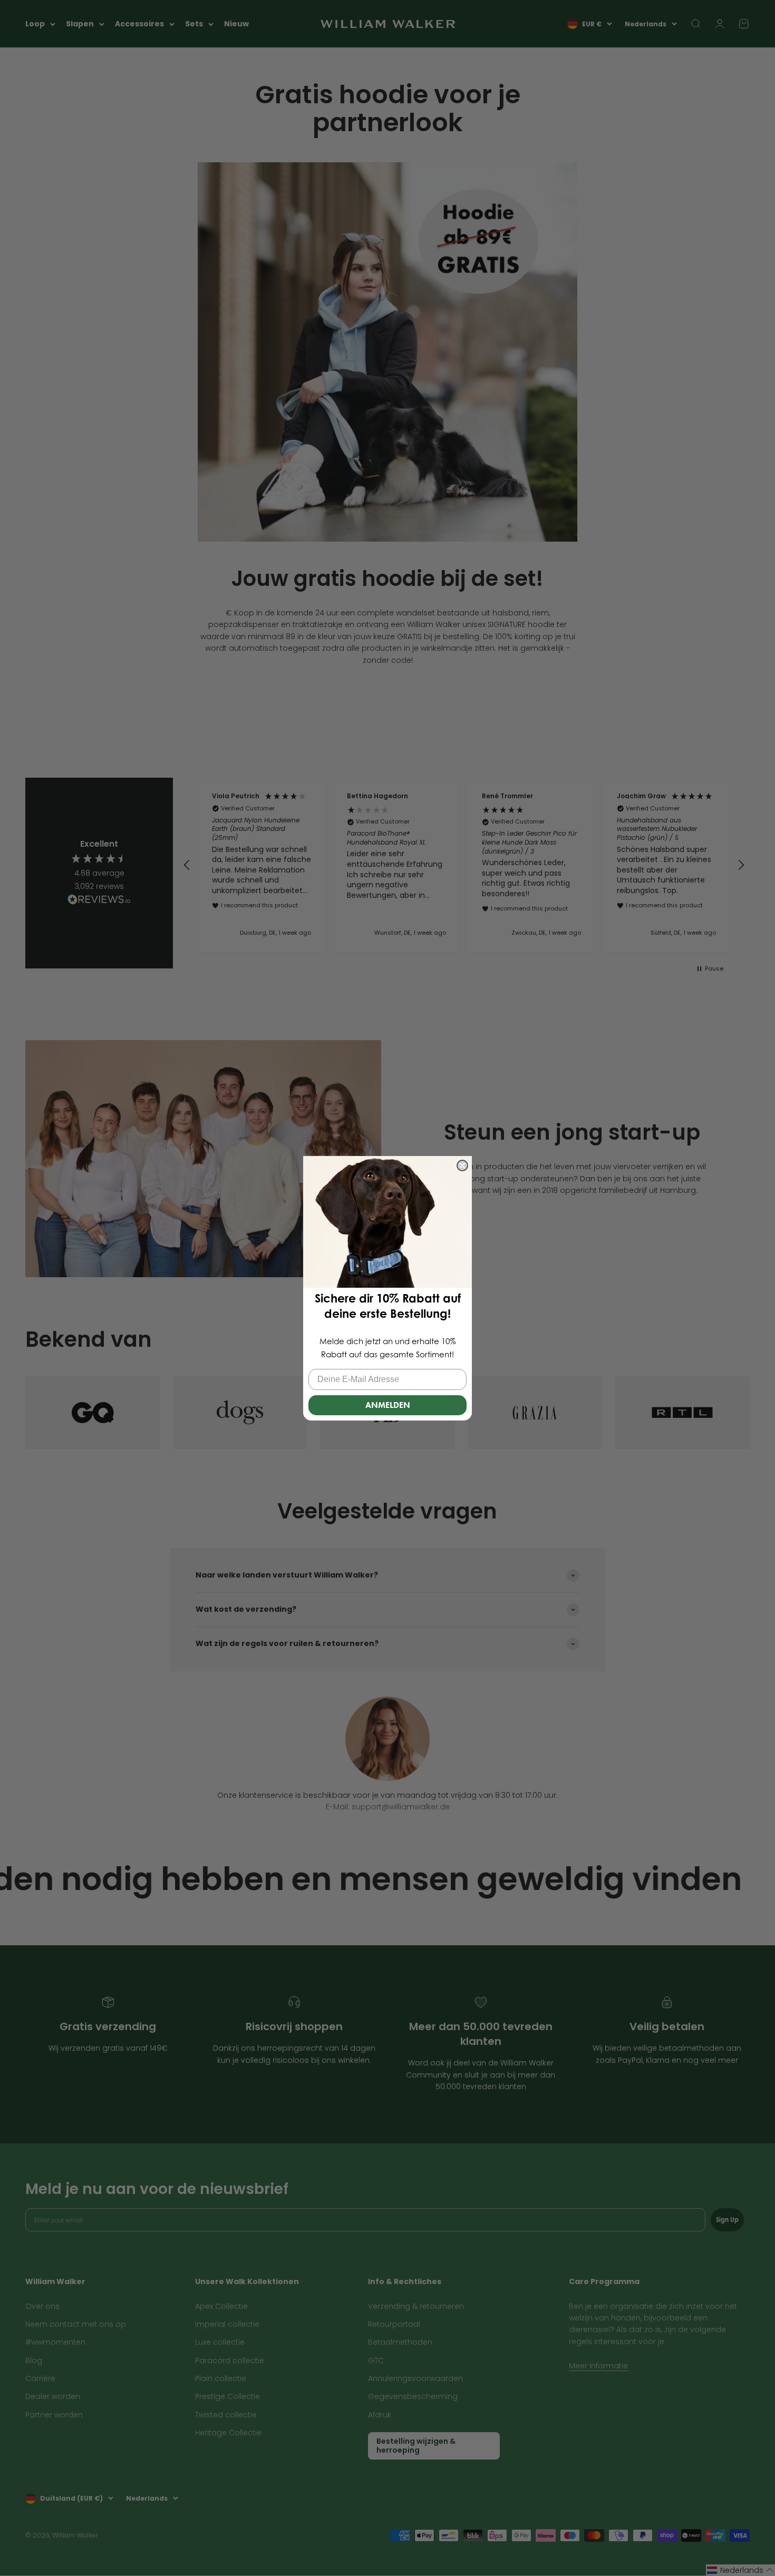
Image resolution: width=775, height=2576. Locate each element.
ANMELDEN (388, 1404)
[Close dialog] (462, 1165)
